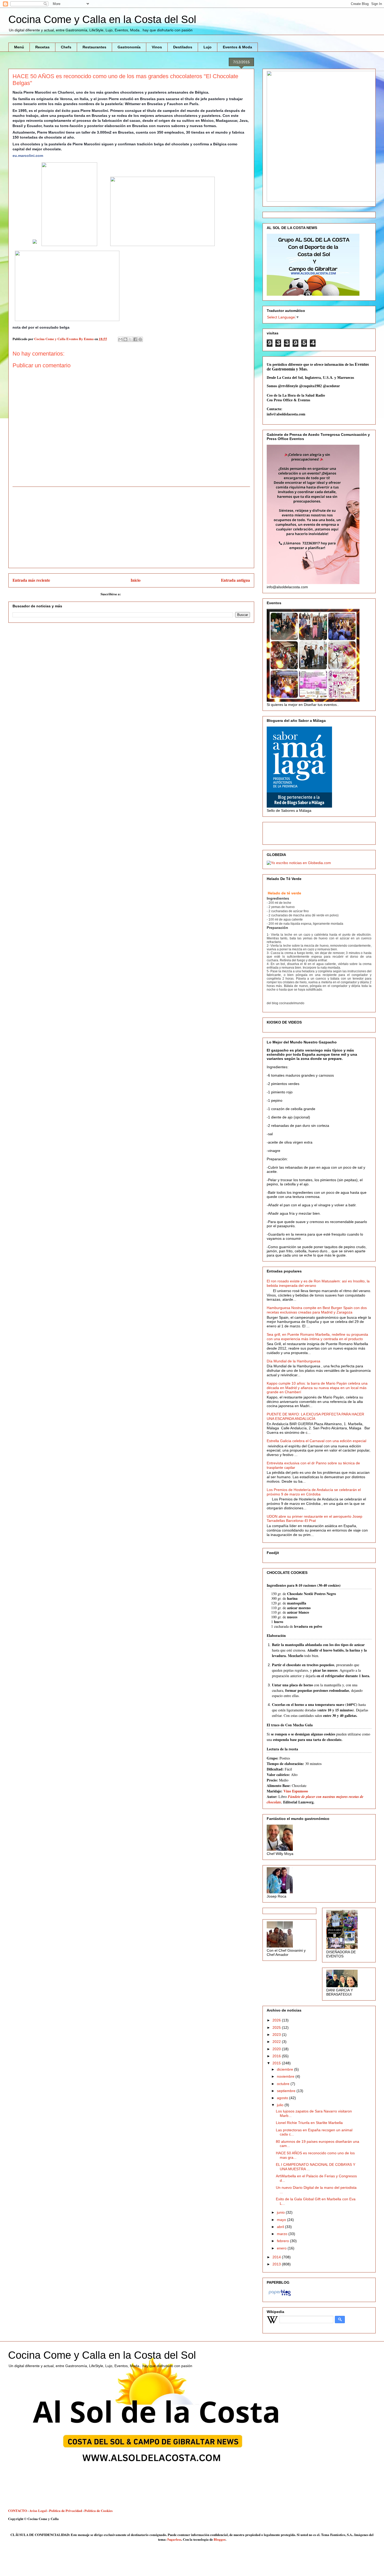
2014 (277, 2257)
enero (282, 2248)
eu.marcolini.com (28, 156)
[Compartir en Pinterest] (140, 339)
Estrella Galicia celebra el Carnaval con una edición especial (316, 1441)
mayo (282, 2220)
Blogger (220, 2539)
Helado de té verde (284, 893)
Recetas (42, 47)
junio (281, 2212)
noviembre (286, 2076)
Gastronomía (129, 47)
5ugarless (174, 2539)
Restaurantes (94, 47)
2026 (277, 2020)
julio (281, 2105)
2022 (277, 2042)
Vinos (157, 47)
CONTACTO (18, 2511)
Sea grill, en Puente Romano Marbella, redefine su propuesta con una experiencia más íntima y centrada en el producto (317, 1337)
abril (281, 2227)
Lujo (208, 47)
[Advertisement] (131, 527)
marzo (283, 2234)
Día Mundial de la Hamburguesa (293, 1361)
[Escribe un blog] (125, 339)
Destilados (183, 47)
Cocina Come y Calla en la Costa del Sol (102, 19)
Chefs (66, 47)
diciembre (286, 2069)
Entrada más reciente (31, 580)
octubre (284, 2084)
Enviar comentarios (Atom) (142, 594)
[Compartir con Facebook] (135, 339)
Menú (19, 47)
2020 (277, 2049)
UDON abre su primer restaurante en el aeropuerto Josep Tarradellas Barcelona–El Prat (315, 1519)
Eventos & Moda (237, 47)
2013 (277, 2264)
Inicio (136, 580)
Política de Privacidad (66, 2511)
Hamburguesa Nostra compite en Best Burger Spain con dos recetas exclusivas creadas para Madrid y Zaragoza (317, 1310)
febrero (283, 2241)
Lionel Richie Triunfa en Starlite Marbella (309, 2123)
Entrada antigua (235, 580)
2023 (277, 2035)
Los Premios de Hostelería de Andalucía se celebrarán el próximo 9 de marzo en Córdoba (314, 1492)
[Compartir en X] (130, 339)
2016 (277, 2056)
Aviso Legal (38, 2511)
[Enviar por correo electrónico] (120, 339)
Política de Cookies (98, 2511)
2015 (277, 2063)
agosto (283, 2098)
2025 (277, 2027)
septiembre (287, 2091)
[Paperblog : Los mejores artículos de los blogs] (280, 2296)
